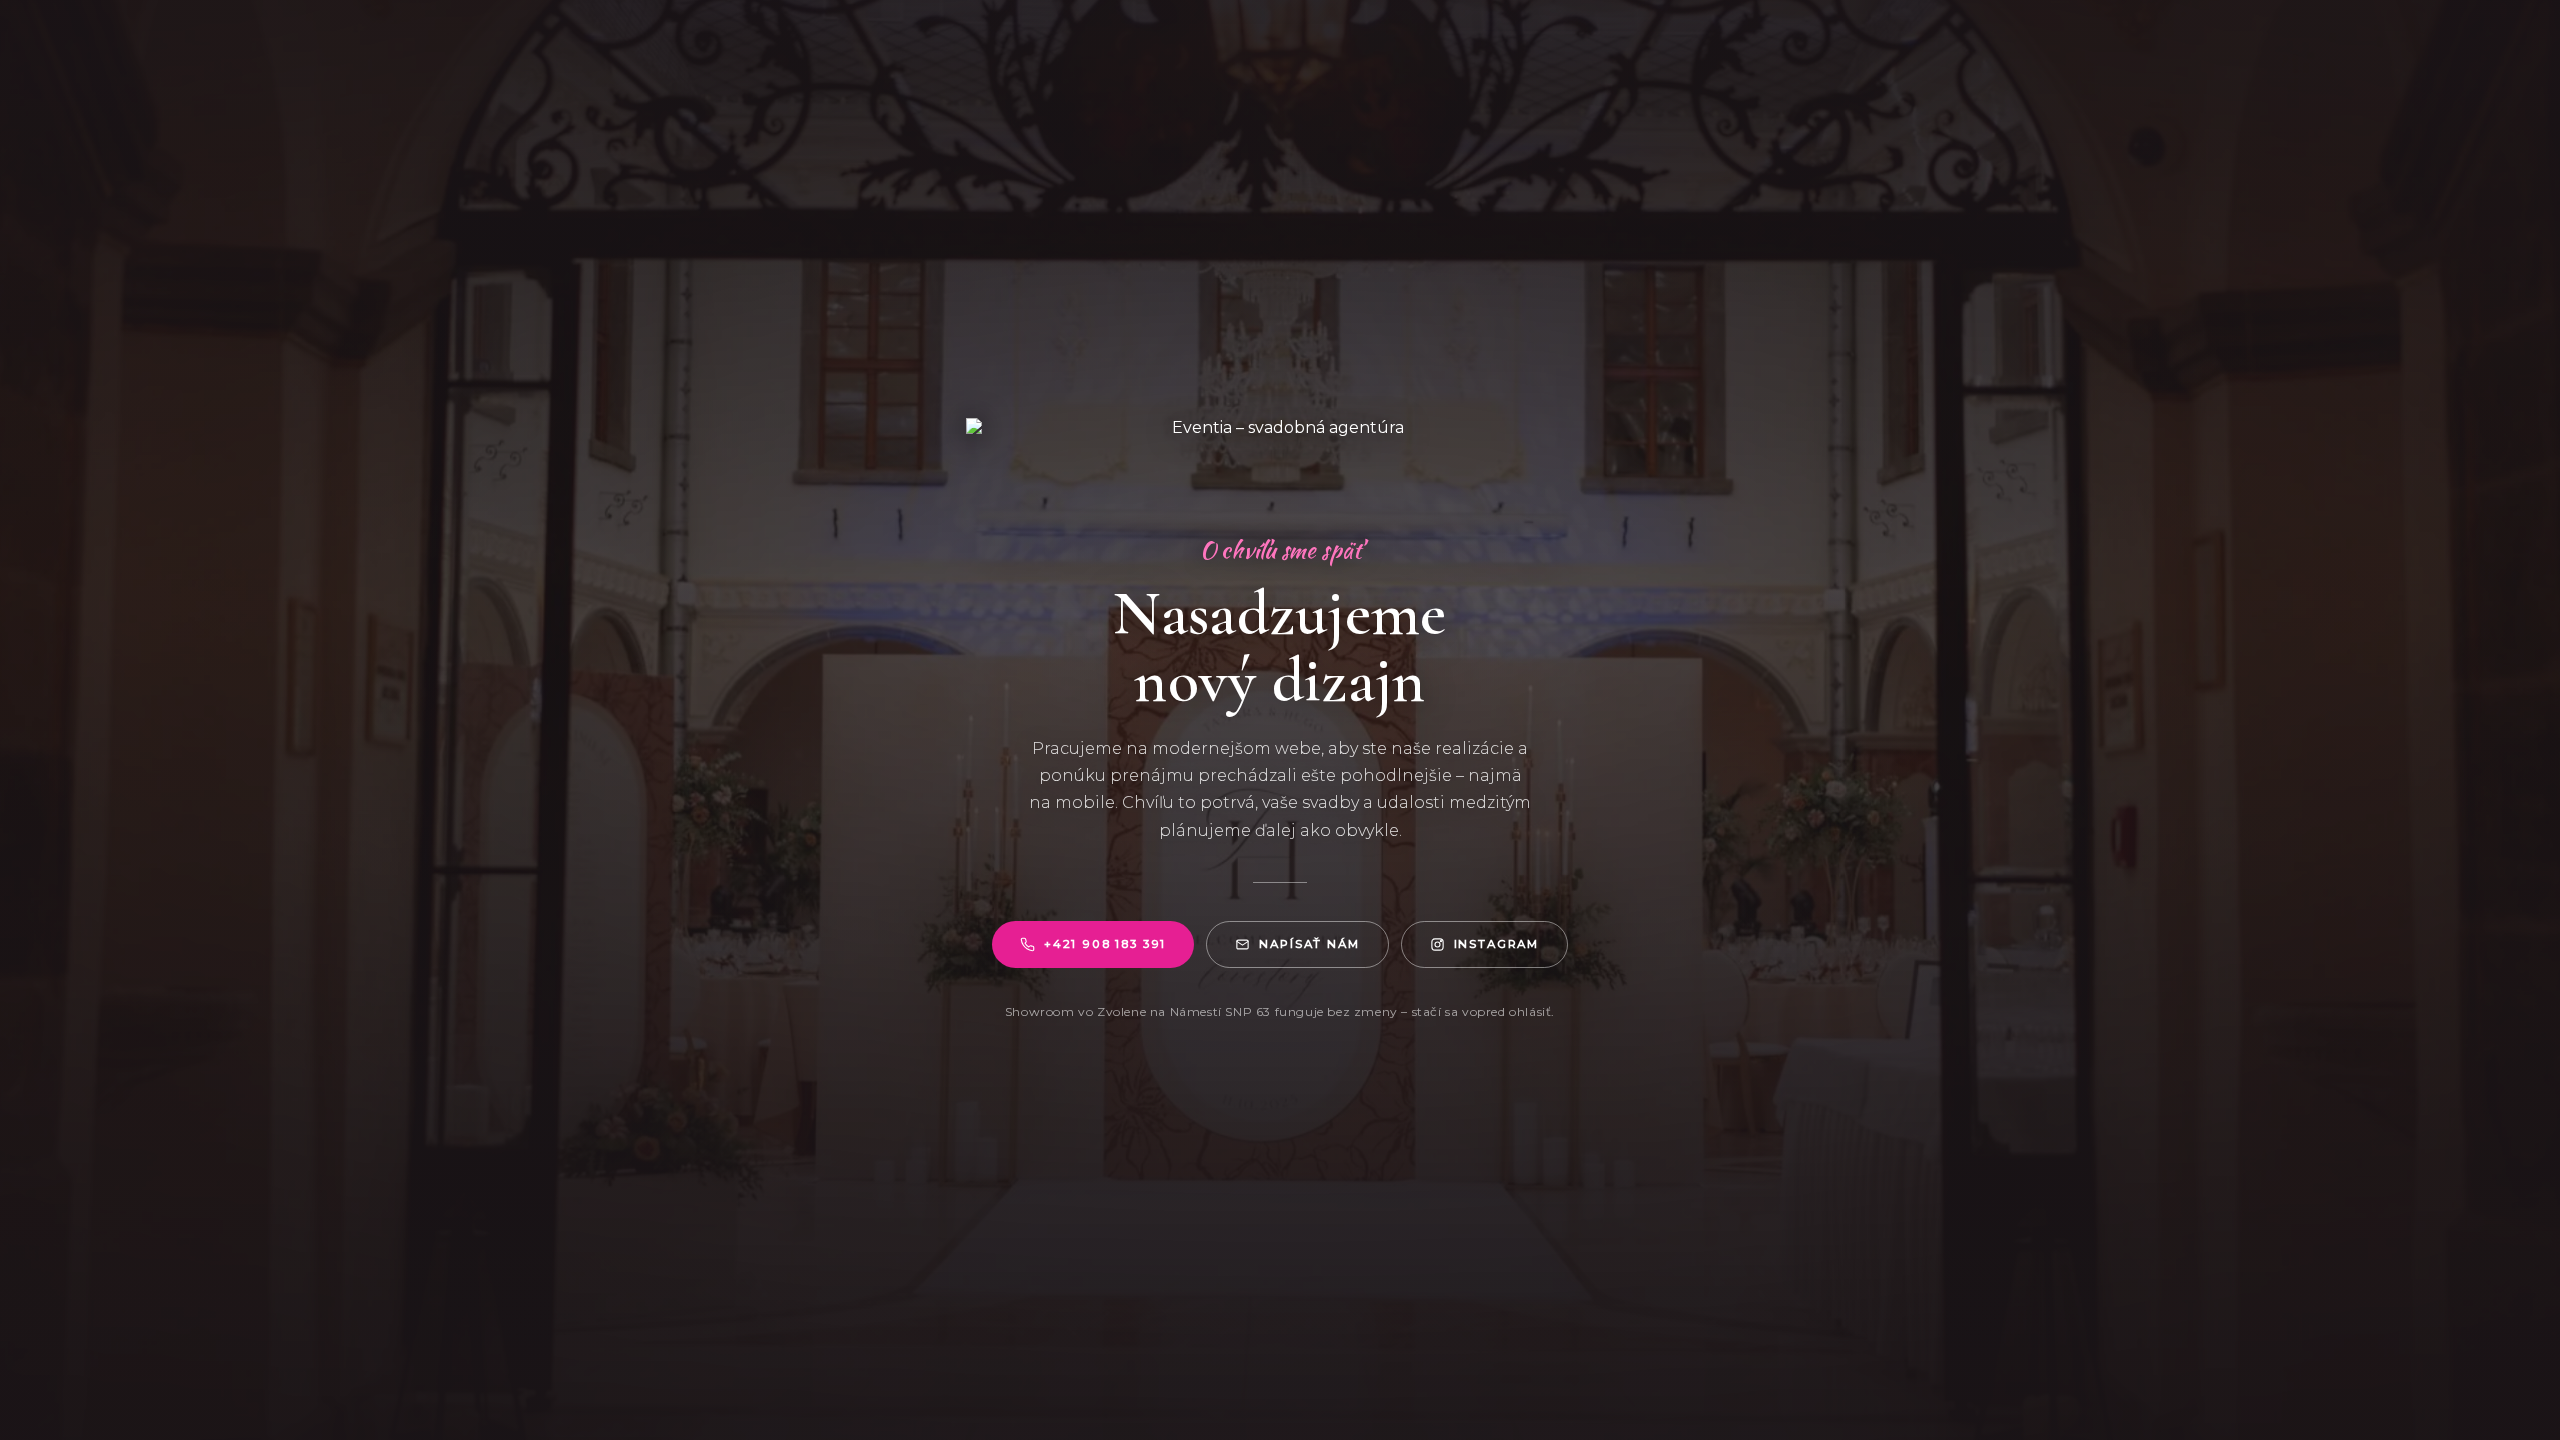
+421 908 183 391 (1105, 944)
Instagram (1497, 944)
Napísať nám (1309, 944)
